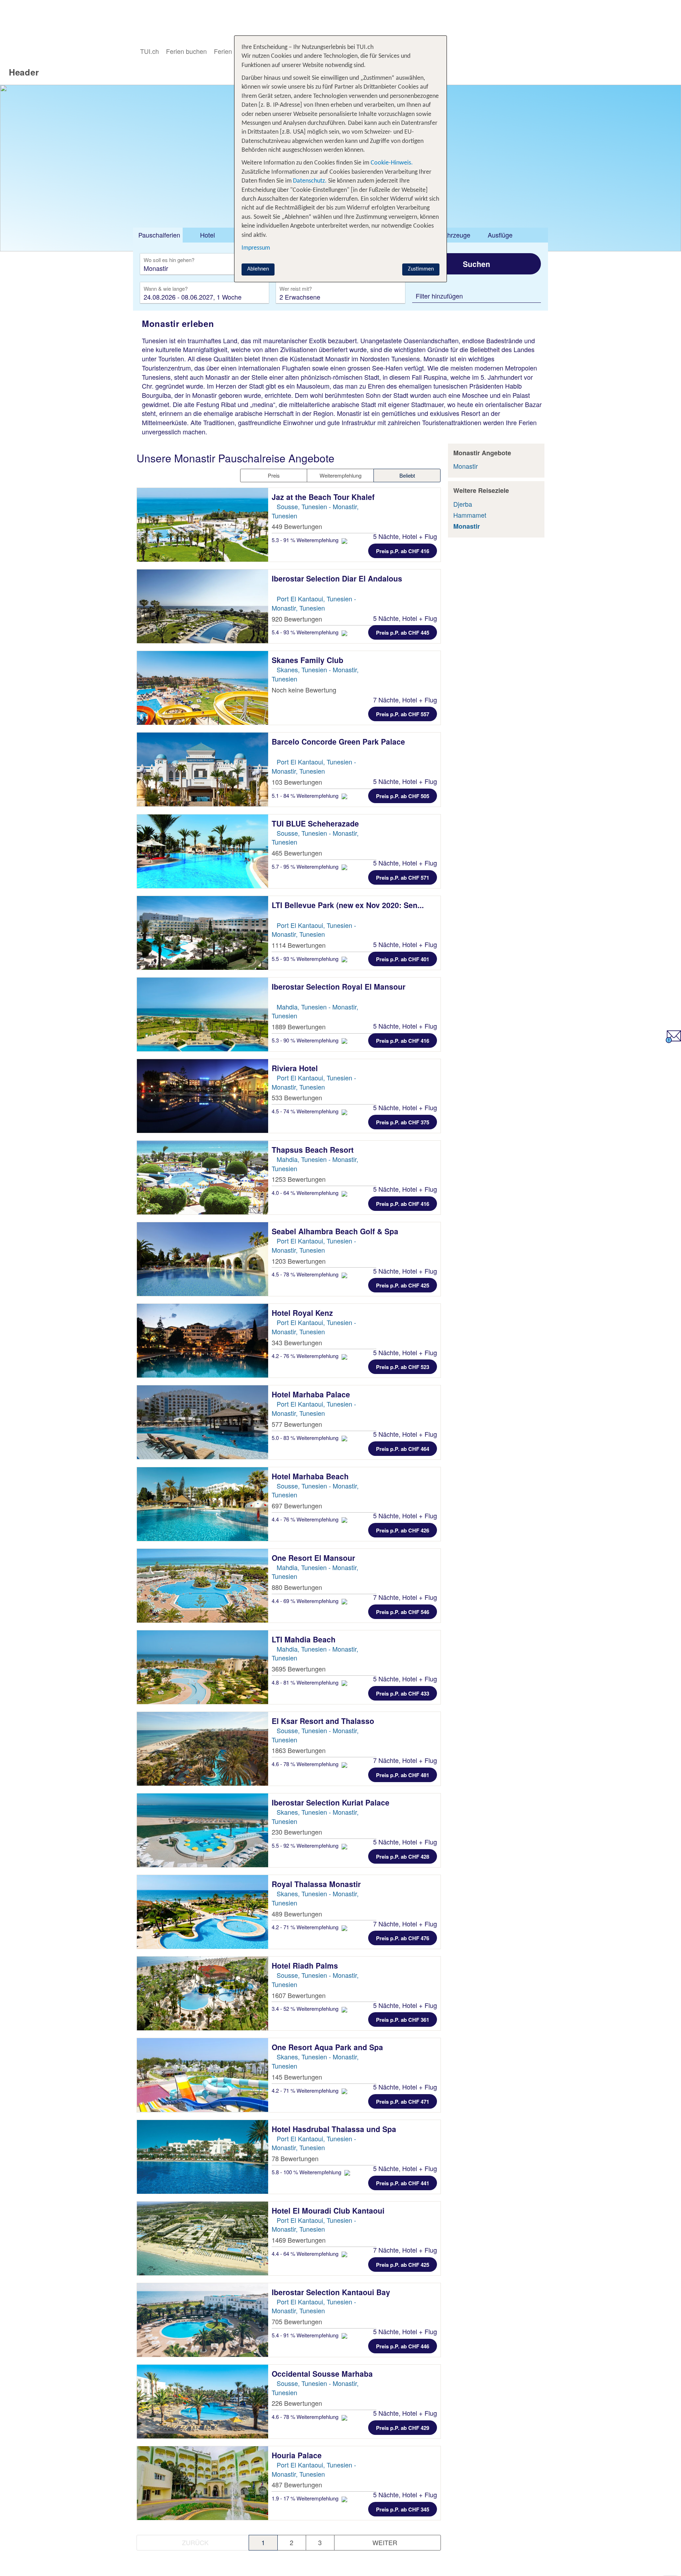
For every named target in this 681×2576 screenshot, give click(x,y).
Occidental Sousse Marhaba (323, 2374)
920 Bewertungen (297, 619)
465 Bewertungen (297, 853)
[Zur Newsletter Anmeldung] (673, 1040)
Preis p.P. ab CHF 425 (403, 1285)
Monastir (466, 466)
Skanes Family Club (309, 660)
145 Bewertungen (297, 2077)
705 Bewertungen (297, 2321)
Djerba (463, 504)
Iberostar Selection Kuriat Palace (332, 1802)
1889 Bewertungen (299, 1026)
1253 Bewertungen (299, 1179)
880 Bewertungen (297, 1587)
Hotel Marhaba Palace (312, 1394)
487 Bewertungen (297, 2485)
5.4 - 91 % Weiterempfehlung (306, 2335)
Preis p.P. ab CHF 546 (403, 1612)
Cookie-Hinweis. (391, 163)
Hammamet (470, 515)
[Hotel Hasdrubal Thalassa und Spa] (203, 2157)
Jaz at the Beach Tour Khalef (324, 497)
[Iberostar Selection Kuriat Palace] (203, 1830)
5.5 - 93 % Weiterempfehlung (306, 959)
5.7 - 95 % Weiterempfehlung (306, 866)
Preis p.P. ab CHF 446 (403, 2346)
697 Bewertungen (297, 1506)
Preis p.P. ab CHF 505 (403, 796)
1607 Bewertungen (299, 1995)
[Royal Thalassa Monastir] (203, 1912)
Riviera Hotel (296, 1068)
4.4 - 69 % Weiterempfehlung (306, 1601)
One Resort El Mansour (314, 1558)
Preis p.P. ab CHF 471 (403, 2102)
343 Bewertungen (297, 1342)
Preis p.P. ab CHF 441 (403, 2183)
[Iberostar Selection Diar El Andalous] (203, 606)
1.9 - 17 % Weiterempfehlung (306, 2498)
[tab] (158, 235)
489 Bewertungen (297, 1914)
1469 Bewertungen (299, 2240)
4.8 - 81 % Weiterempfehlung (306, 1682)
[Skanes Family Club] (203, 688)
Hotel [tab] (207, 235)
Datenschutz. (310, 181)
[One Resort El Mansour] (203, 1586)
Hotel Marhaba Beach (311, 1476)
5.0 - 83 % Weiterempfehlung (306, 1438)
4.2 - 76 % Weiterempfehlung (306, 1356)
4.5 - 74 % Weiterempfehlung (306, 1111)
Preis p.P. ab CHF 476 (403, 1938)
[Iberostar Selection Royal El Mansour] (203, 1014)
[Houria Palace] (203, 2483)
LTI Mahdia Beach (305, 1639)
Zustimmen (421, 269)
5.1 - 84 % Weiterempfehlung (306, 795)
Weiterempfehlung (340, 475)
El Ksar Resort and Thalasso (324, 1721)
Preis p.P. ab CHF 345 (403, 2509)
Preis (274, 475)
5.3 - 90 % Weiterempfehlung (306, 1040)
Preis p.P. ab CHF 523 (403, 1367)
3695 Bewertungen (299, 1669)
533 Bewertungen (297, 1097)
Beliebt (407, 475)
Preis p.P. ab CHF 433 (403, 1693)
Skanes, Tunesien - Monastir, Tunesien (315, 1816)
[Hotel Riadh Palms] (203, 1993)
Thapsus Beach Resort (314, 1150)
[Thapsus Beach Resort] (203, 1178)
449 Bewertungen (297, 526)
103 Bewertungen (297, 782)
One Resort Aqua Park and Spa (328, 2047)
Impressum (256, 248)
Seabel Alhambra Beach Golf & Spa (336, 1231)
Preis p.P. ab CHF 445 (403, 633)
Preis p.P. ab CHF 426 (403, 1530)
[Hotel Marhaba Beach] (203, 1504)
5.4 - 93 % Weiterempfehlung (306, 632)
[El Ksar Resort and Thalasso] (203, 1749)
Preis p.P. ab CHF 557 (403, 714)
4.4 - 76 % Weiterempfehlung (306, 1519)
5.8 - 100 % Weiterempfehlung (307, 2172)
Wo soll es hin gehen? (169, 260)
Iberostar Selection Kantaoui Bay (332, 2292)
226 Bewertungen (297, 2403)
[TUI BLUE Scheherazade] (203, 851)
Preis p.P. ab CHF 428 (403, 1857)
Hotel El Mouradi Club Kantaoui (329, 2210)
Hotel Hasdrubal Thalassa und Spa (335, 2129)
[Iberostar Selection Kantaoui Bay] (203, 2320)
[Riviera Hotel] (203, 1096)
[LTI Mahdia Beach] (203, 1667)
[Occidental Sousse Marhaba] (203, 2402)
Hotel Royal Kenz (303, 1313)
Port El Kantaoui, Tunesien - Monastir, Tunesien (314, 603)
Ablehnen (258, 269)
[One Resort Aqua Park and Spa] (203, 2075)
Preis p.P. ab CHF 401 (403, 959)
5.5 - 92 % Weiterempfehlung (306, 1845)
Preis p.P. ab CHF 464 (403, 1449)
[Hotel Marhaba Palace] (203, 1422)
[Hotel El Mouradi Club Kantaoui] (203, 2238)
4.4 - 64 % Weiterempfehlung (306, 2254)
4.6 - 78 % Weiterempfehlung (306, 1764)
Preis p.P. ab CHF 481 (403, 1775)
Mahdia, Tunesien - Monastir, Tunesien (315, 1011)
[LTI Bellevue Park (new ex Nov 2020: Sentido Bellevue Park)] (203, 933)
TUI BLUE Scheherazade (316, 823)
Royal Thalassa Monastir (317, 1884)
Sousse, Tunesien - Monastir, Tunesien (315, 511)
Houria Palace (298, 2455)
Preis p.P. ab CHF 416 (403, 551)
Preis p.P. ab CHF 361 (403, 2020)
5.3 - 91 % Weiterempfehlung (306, 540)
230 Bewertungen (297, 1832)
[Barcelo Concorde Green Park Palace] (203, 769)
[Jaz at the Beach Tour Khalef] (203, 525)
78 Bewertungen (295, 2158)
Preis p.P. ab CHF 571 (403, 878)
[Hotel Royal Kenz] (203, 1341)
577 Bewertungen (297, 1424)
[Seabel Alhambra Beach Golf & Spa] (203, 1259)
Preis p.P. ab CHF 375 (403, 1122)
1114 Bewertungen (299, 945)
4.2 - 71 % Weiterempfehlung (306, 1927)
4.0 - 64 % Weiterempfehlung (306, 1193)
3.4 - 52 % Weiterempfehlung (306, 2008)
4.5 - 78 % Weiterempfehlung (306, 1274)
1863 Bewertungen (299, 1750)
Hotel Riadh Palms (306, 1965)
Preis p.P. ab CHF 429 (403, 2428)
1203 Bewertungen (299, 1261)
